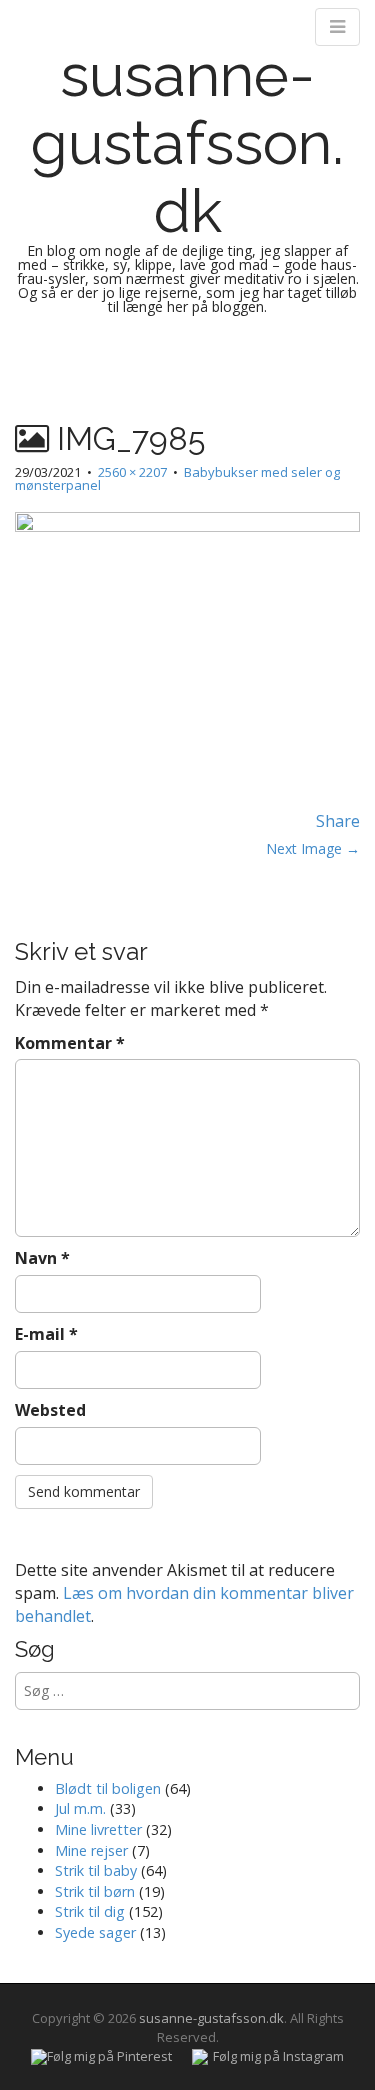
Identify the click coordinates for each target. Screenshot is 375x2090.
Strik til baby (96, 1870)
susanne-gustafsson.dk (187, 143)
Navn (42, 1258)
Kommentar (70, 1043)
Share (338, 821)
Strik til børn (95, 1891)
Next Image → (313, 848)
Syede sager (95, 1932)
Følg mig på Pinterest (109, 2056)
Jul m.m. (80, 1808)
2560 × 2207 (132, 472)
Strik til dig (90, 1911)
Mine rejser (91, 1850)
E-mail (46, 1334)
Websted (50, 1410)
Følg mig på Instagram (278, 2056)
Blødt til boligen (108, 1788)
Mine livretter (98, 1829)
